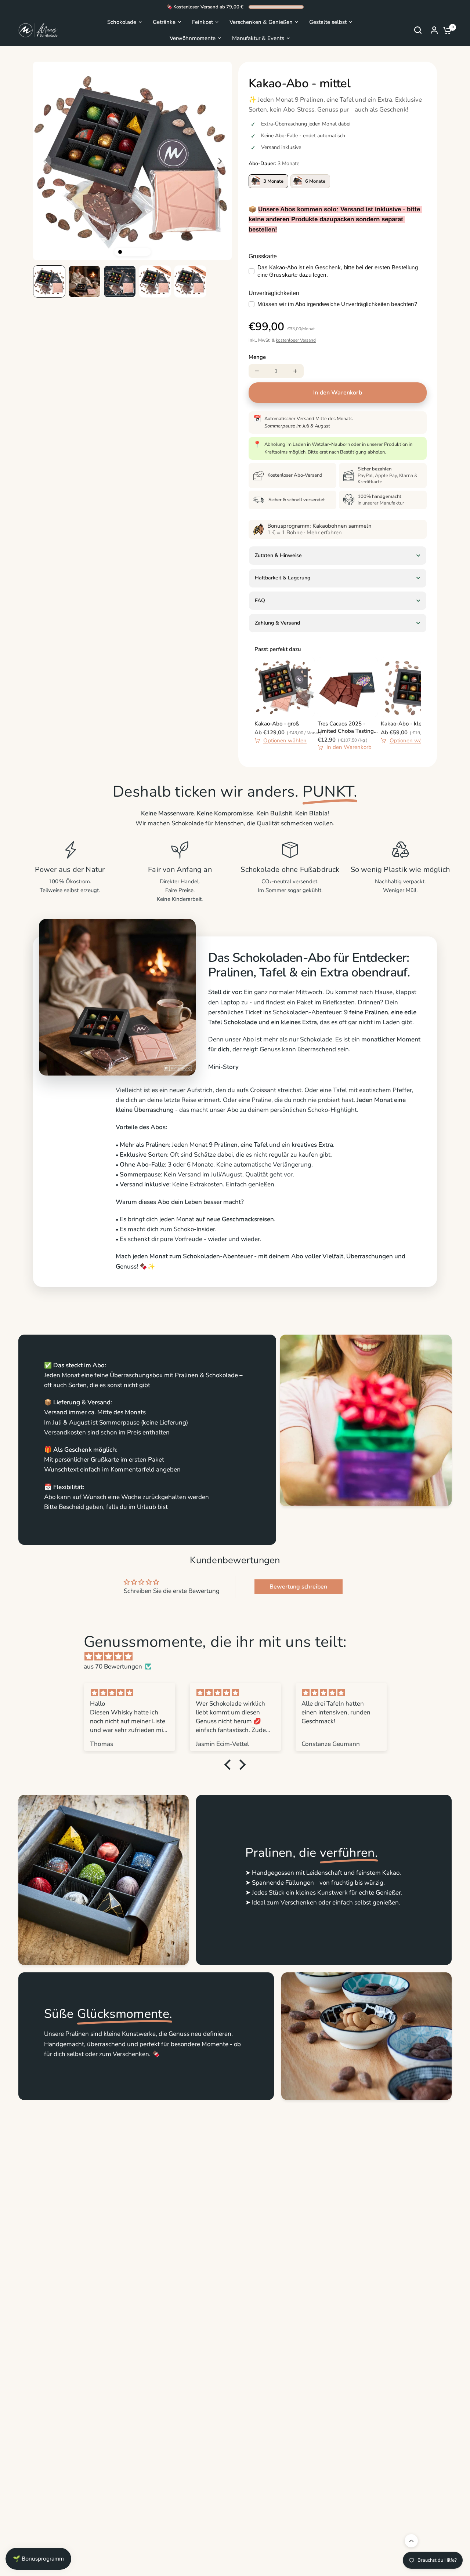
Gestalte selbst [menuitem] (328, 22)
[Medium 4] (139, 252)
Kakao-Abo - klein (404, 724)
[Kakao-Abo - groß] (285, 687)
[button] (229, 1765)
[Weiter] (220, 161)
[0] (445, 30)
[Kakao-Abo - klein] (411, 687)
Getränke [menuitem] (164, 22)
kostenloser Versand (296, 340)
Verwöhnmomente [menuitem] (193, 38)
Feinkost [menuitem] (203, 22)
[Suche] (418, 30)
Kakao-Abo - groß (277, 724)
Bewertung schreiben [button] (298, 1587)
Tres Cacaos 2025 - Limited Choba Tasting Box (346, 727)
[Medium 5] (145, 252)
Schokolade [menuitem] (122, 22)
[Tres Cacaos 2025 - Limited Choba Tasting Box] (348, 687)
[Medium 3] (132, 252)
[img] (239, 1656)
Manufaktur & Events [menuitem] (258, 38)
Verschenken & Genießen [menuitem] (261, 22)
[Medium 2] (126, 252)
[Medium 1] (120, 252)
